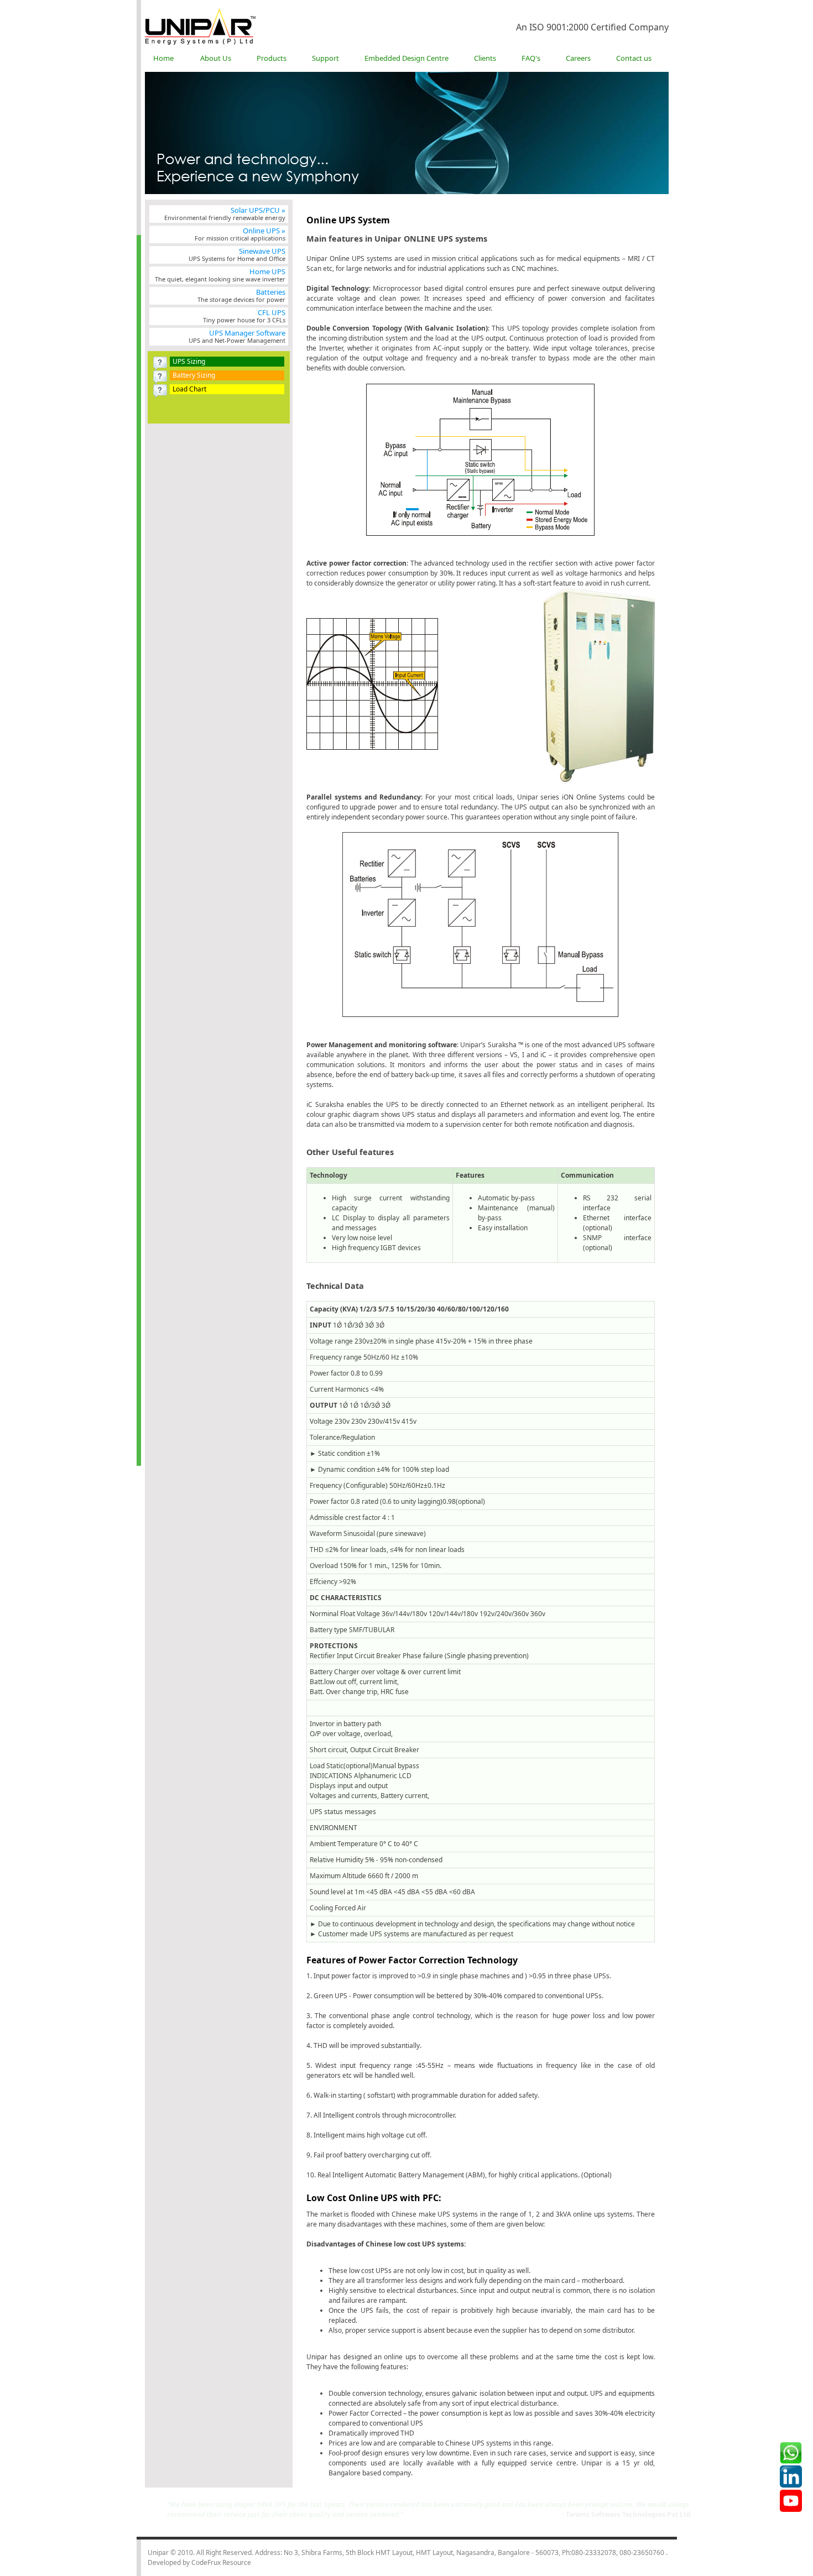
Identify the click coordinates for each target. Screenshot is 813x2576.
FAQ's (531, 58)
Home (163, 58)
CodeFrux (206, 2562)
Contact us (634, 58)
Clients (485, 58)
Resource (237, 2562)
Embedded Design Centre (406, 58)
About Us (216, 58)
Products (272, 58)
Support (325, 58)
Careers (578, 58)
